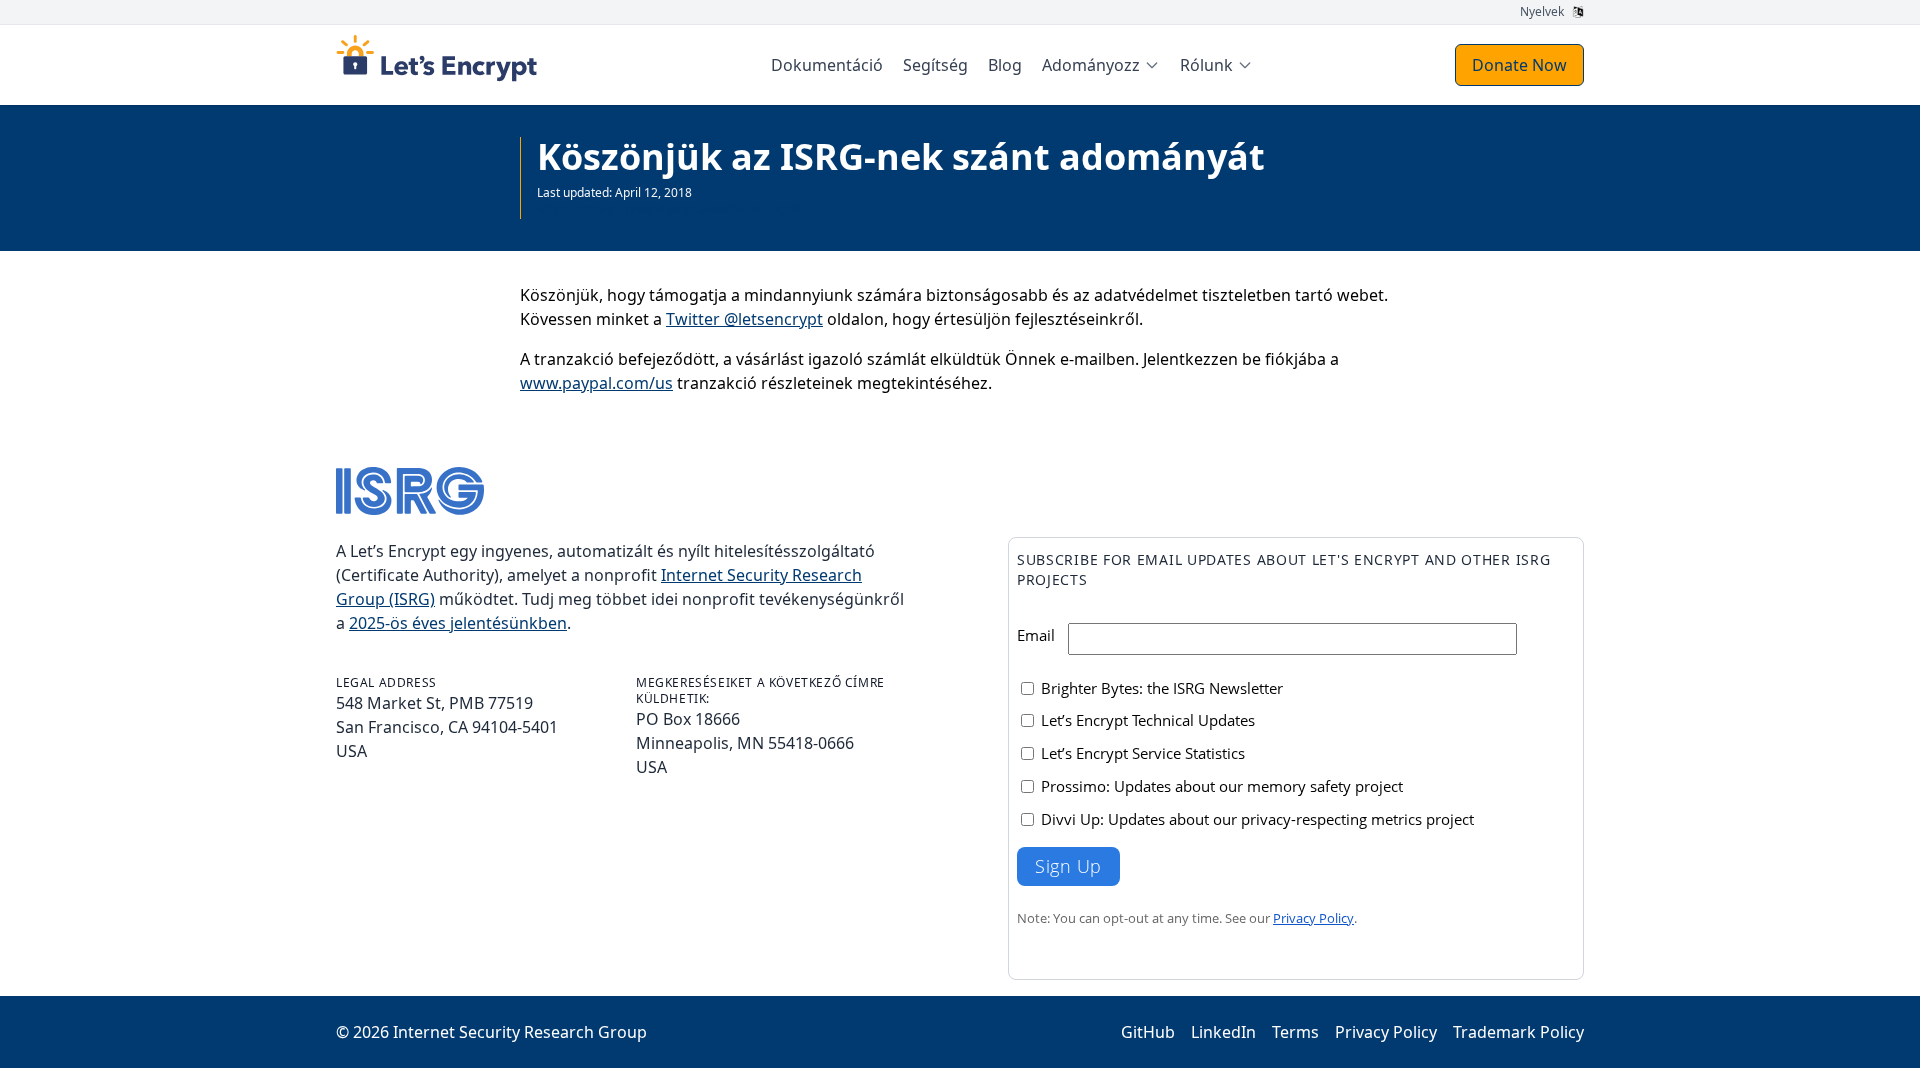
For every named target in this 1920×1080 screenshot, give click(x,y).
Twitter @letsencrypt (744, 319)
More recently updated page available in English (670, 208)
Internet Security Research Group (520, 1032)
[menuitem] (1101, 65)
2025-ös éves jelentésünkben (458, 623)
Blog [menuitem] (1005, 65)
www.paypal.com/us (596, 383)
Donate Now (1519, 65)
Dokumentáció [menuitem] (827, 65)
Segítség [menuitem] (935, 65)
